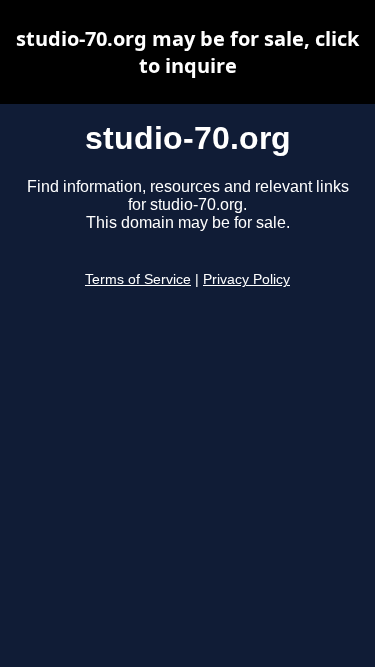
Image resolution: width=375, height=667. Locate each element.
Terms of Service (138, 279)
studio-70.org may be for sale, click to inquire (187, 52)
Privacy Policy (246, 279)
